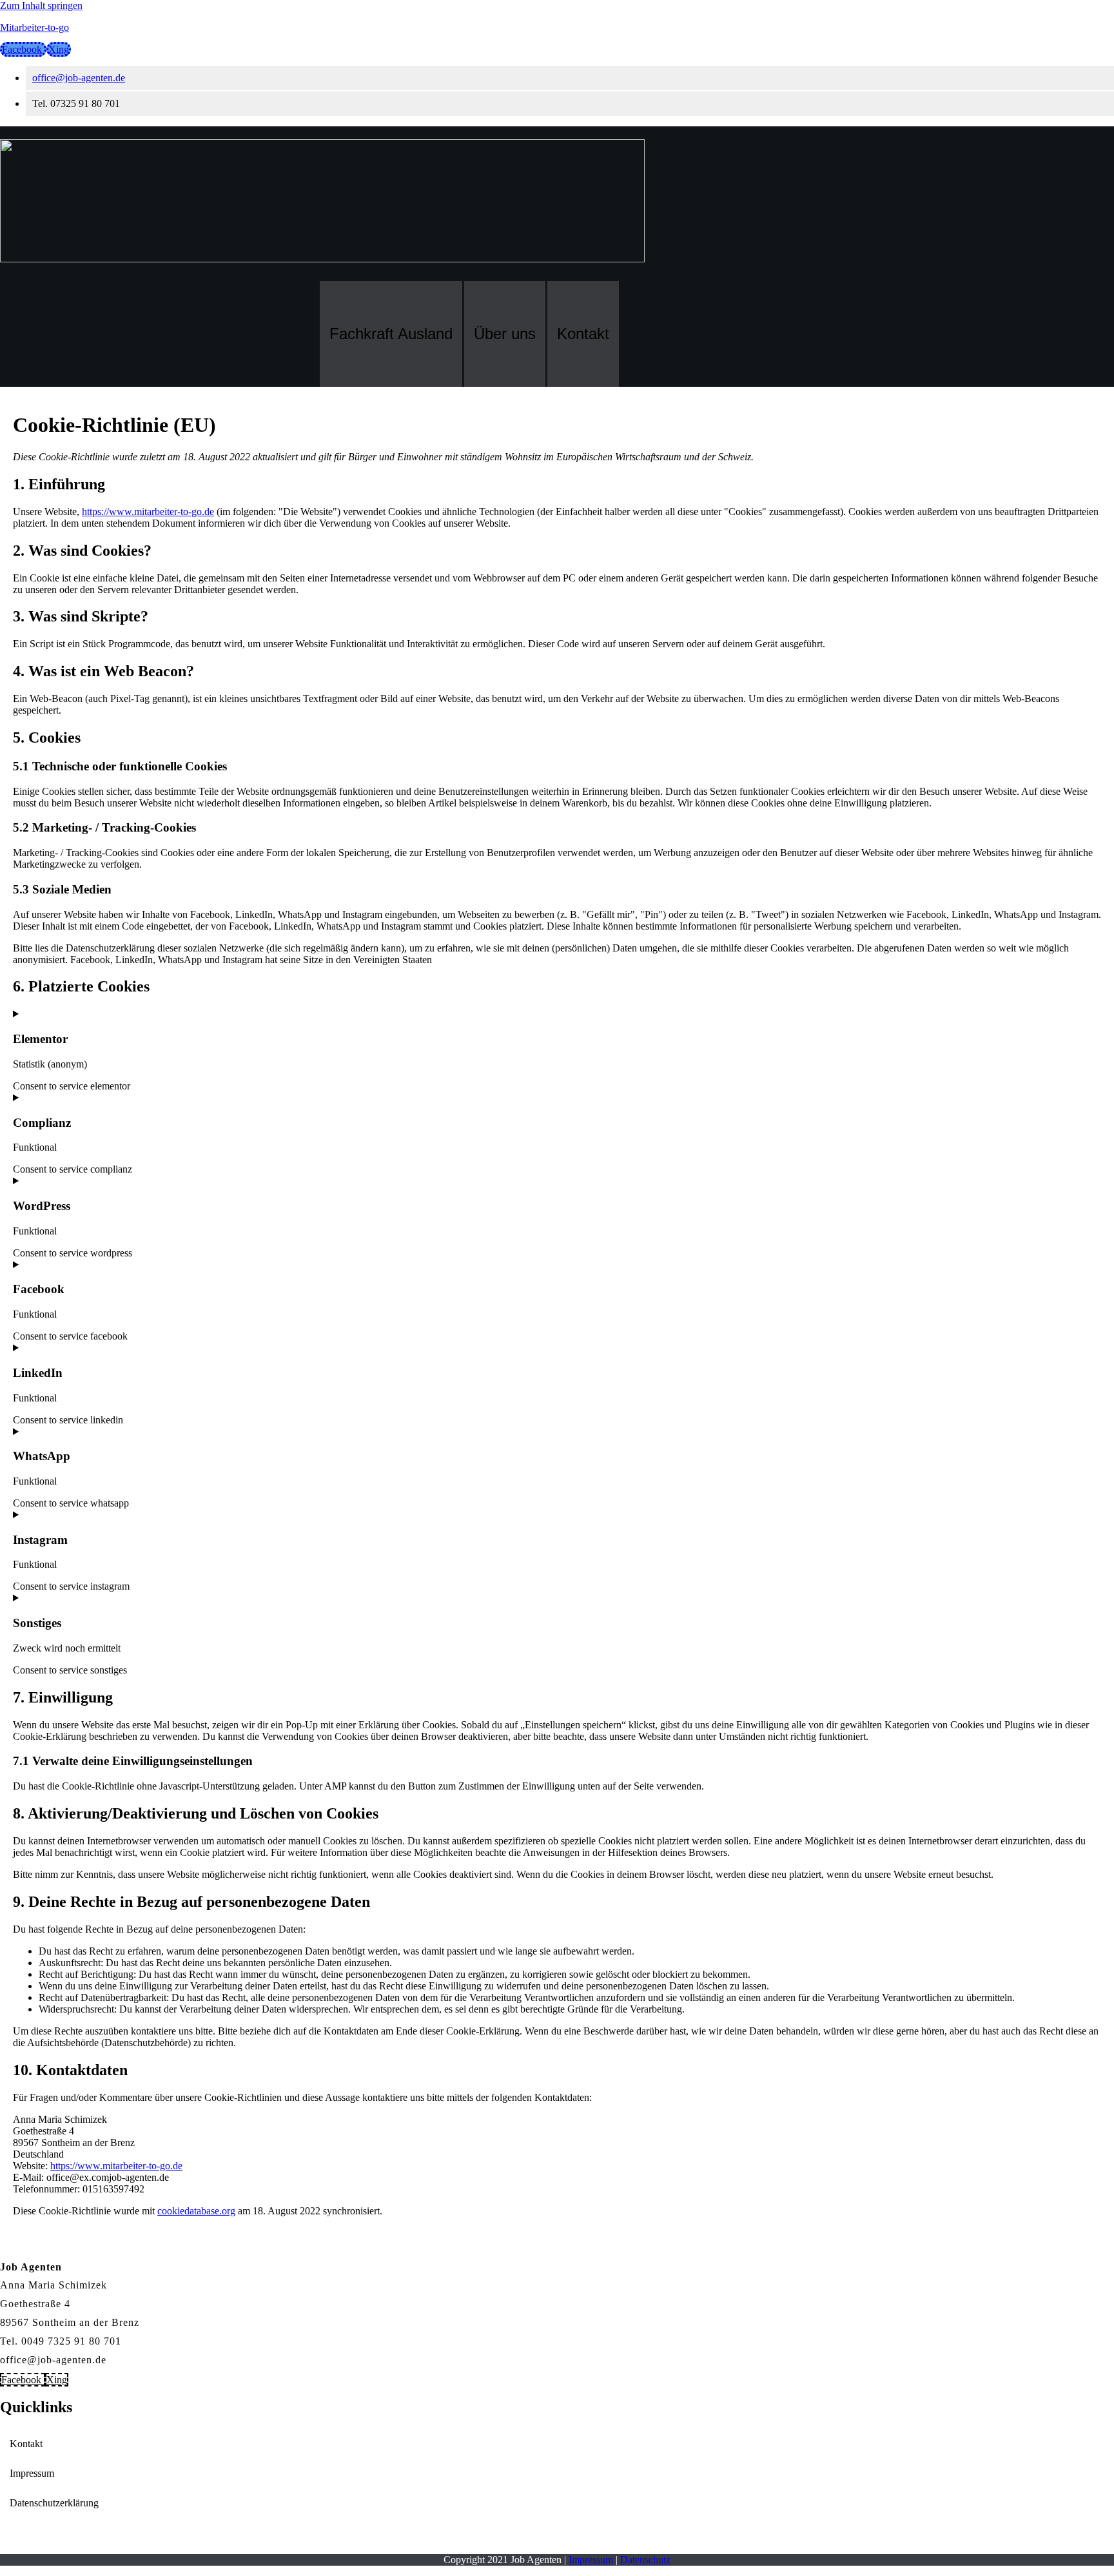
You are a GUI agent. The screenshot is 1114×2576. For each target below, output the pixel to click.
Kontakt (583, 334)
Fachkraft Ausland (391, 334)
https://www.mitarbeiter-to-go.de (148, 512)
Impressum (32, 2473)
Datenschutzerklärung (54, 2503)
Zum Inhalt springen (41, 5)
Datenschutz (645, 2560)
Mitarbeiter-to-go (34, 27)
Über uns (505, 334)
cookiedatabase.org (196, 2211)
